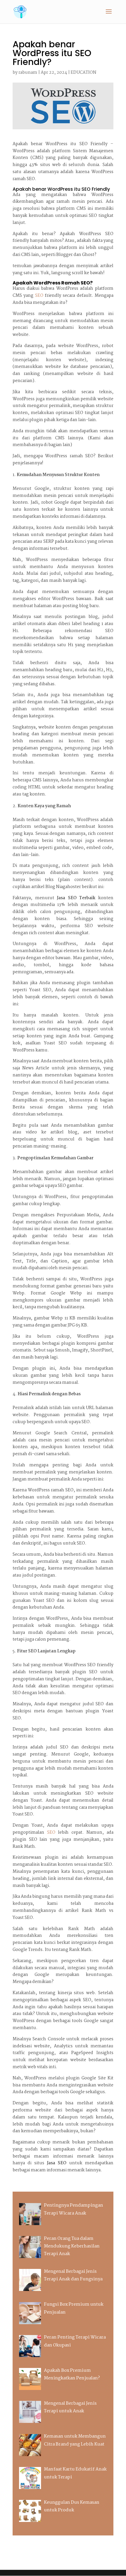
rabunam (28, 73)
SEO (39, 296)
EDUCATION (84, 73)
